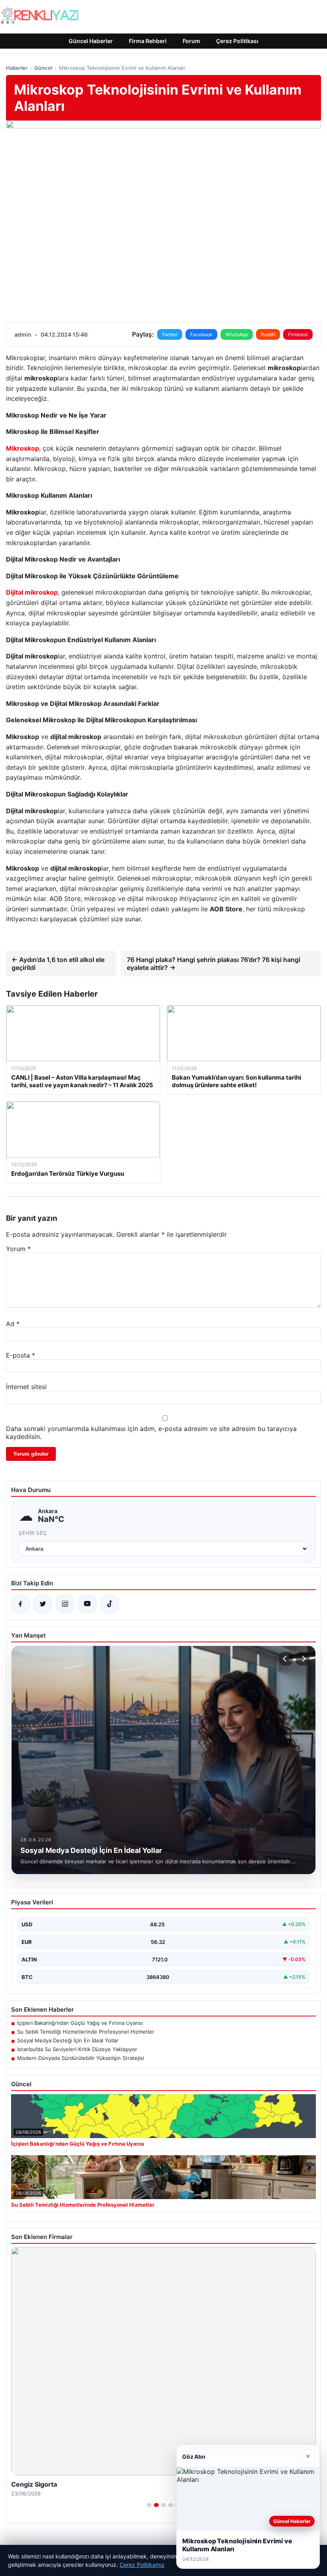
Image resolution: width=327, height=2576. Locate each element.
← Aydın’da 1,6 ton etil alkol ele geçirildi (58, 964)
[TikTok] (110, 1604)
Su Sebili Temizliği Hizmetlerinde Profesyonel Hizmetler (86, 2032)
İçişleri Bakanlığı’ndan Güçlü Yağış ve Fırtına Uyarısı (80, 2023)
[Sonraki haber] (303, 1659)
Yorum (18, 1249)
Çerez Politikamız (142, 2565)
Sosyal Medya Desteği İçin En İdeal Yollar (68, 2040)
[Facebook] (20, 1604)
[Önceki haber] (286, 1659)
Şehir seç (33, 1533)
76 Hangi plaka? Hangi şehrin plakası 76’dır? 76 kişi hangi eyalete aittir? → (214, 964)
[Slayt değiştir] (149, 2505)
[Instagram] (65, 1604)
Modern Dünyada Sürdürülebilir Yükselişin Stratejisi (81, 2058)
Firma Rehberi (148, 41)
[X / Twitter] (43, 1604)
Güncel (43, 68)
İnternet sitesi (26, 1387)
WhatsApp (237, 334)
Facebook (201, 334)
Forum (191, 41)
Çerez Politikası (237, 41)
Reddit (268, 334)
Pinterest (298, 334)
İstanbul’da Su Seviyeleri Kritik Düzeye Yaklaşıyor (77, 2049)
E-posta (21, 1355)
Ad (13, 1324)
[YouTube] (87, 1604)
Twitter (170, 334)
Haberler (17, 68)
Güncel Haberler (91, 41)
